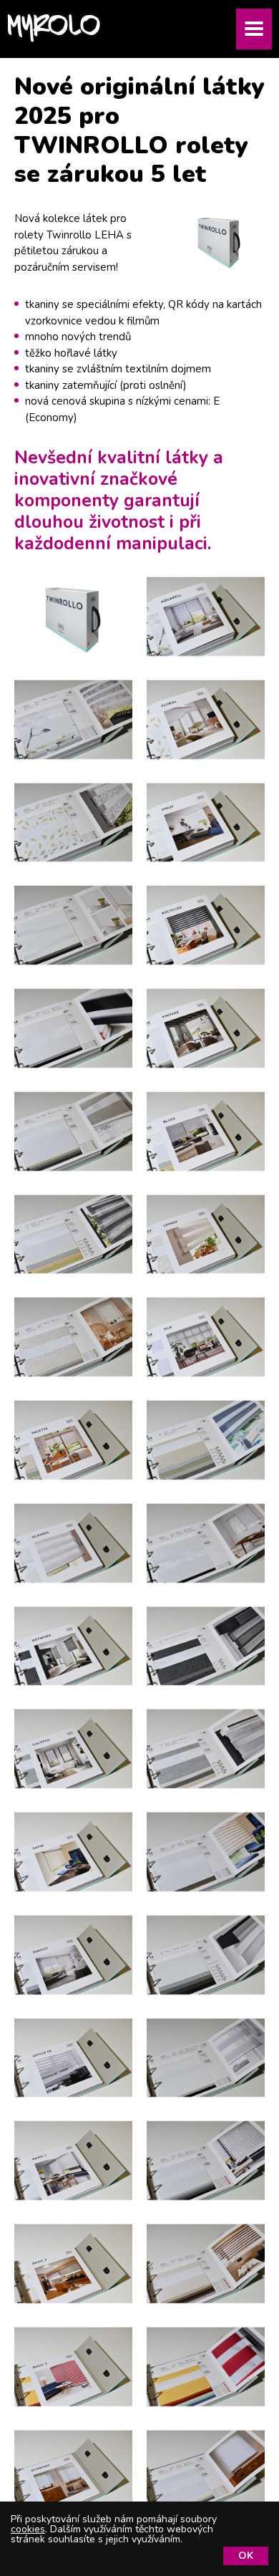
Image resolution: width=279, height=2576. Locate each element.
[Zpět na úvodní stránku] (54, 28)
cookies (28, 2529)
